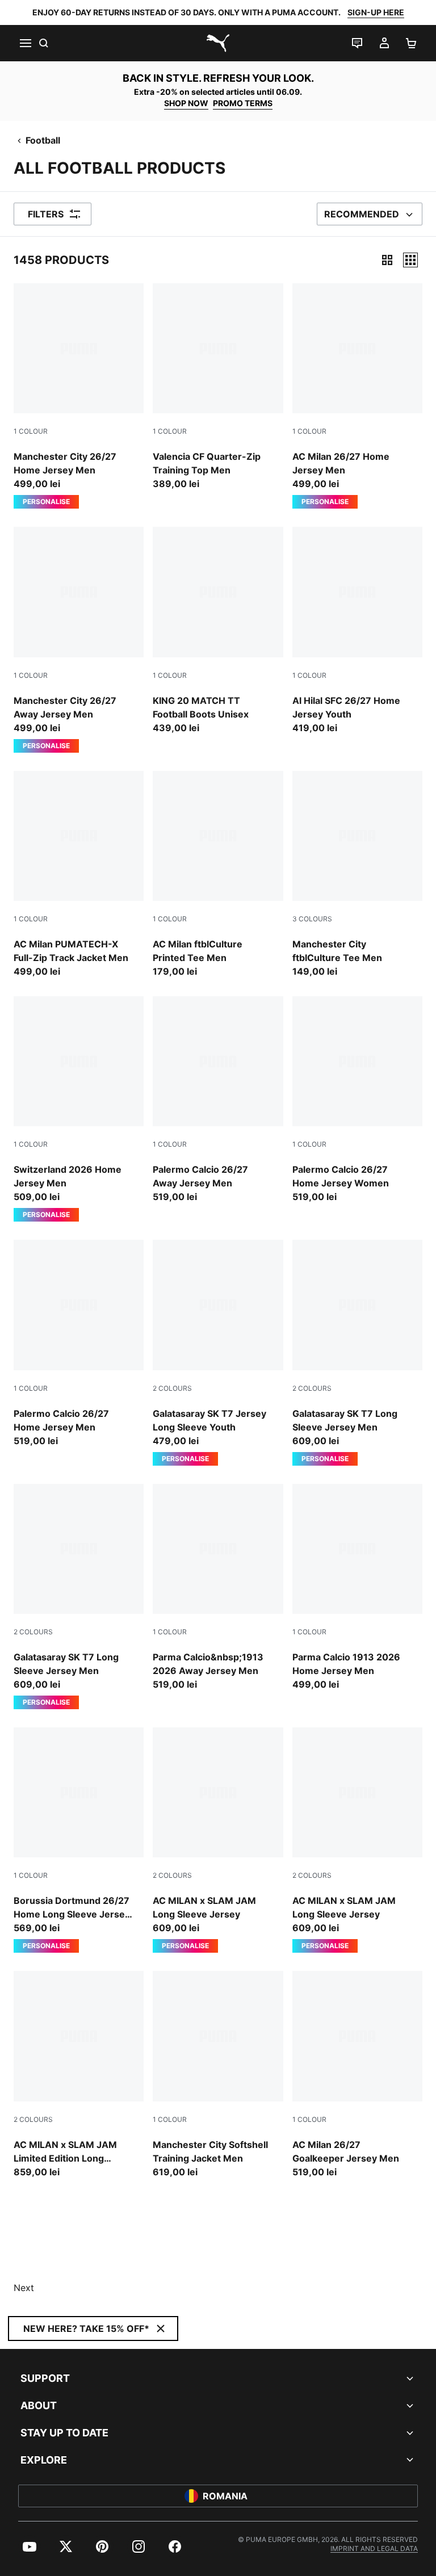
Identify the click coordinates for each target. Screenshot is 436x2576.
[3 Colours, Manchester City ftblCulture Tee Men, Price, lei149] (357, 874)
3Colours (312, 919)
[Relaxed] (410, 260)
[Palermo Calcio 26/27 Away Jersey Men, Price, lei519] (218, 1100)
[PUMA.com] (218, 43)
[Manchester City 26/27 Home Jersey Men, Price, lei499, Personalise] (79, 396)
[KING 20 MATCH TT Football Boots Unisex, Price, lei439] (218, 630)
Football (43, 140)
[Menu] (25, 43)
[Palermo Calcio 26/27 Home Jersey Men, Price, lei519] (79, 1343)
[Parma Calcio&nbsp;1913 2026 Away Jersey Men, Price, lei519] (218, 1587)
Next (24, 2288)
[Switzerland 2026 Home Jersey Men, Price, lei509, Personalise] (79, 1109)
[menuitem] (30, 2546)
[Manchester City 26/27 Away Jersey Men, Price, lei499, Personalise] (79, 639)
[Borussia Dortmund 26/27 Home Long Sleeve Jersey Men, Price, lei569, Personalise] (79, 1840)
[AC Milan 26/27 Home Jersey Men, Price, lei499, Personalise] (357, 396)
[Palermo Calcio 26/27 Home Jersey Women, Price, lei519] (357, 1100)
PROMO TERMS (243, 103)
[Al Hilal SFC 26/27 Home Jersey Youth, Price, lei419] (357, 630)
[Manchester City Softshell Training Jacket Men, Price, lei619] (218, 2074)
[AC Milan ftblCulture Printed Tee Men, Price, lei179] (218, 874)
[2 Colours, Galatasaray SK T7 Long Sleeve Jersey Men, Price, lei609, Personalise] (357, 1352)
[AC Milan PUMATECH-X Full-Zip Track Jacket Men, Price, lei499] (79, 874)
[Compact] (387, 260)
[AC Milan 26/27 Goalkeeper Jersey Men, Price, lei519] (357, 2074)
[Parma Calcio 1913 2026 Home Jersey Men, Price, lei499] (357, 1587)
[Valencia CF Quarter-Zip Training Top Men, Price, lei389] (218, 387)
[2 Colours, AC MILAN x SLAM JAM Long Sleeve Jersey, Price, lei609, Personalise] (218, 1840)
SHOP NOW (186, 103)
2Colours (172, 1388)
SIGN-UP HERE (376, 12)
